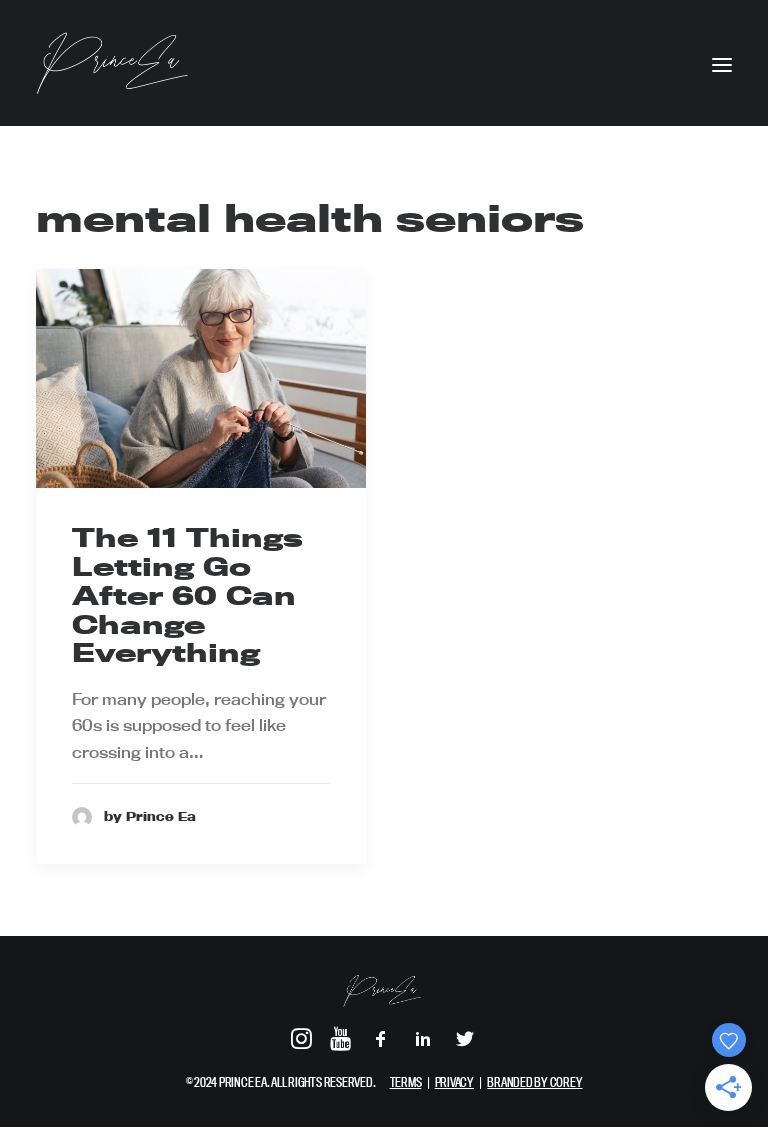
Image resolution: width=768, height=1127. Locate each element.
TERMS (406, 1082)
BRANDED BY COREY (534, 1082)
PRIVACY (454, 1082)
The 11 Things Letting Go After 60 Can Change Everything (187, 595)
